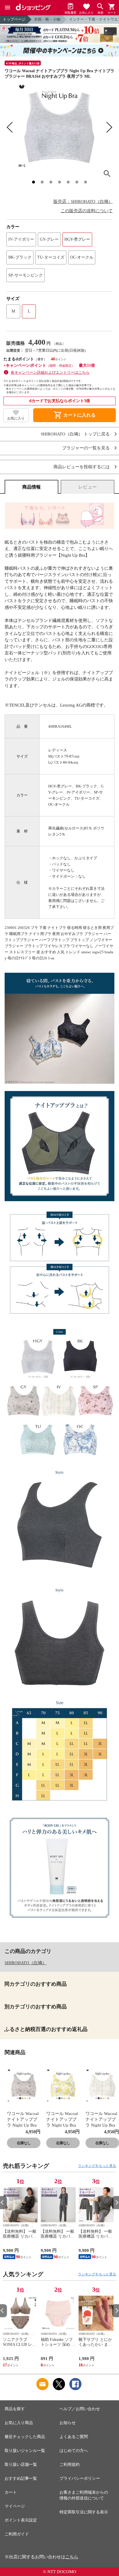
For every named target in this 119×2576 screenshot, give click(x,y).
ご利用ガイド (17, 2534)
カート (11, 2492)
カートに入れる (75, 415)
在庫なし (24, 2143)
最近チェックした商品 (25, 2437)
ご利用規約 (70, 2465)
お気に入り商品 (19, 2423)
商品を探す (15, 2409)
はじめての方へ (74, 2451)
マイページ (15, 2506)
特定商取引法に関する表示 (84, 2512)
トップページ (14, 19)
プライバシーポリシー (80, 2478)
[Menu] (8, 8)
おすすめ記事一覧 (21, 2478)
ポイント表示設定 (21, 2520)
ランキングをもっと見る (97, 2166)
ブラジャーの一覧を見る (86, 448)
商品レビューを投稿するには (82, 467)
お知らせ (68, 2423)
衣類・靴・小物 (47, 19)
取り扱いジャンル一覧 (25, 2451)
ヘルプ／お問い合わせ (80, 2409)
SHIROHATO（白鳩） (26, 1963)
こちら (72, 2557)
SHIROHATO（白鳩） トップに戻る (75, 434)
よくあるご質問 (74, 2437)
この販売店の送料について (87, 211)
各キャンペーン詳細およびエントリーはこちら (50, 372)
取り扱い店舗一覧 (21, 2465)
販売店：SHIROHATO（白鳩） (83, 201)
